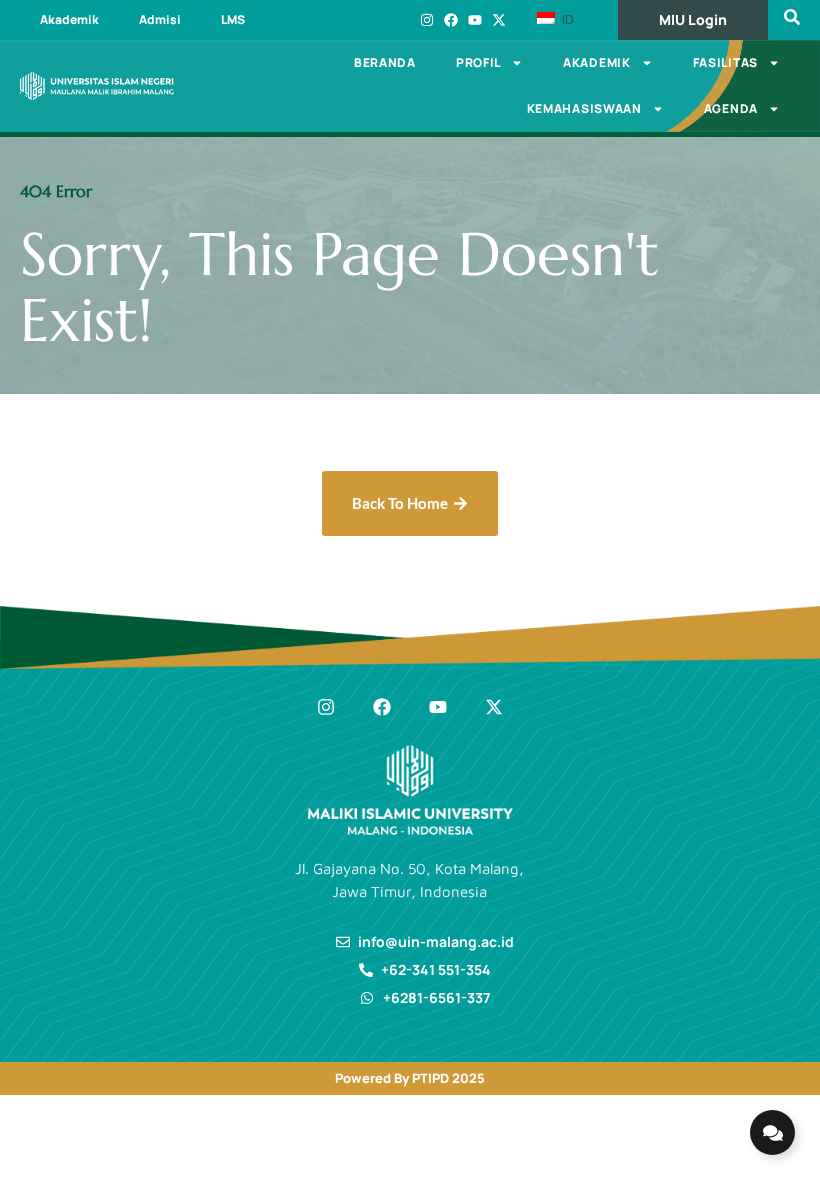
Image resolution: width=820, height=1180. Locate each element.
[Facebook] (451, 20)
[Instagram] (427, 20)
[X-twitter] (499, 20)
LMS (233, 19)
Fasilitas (725, 62)
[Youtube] (475, 20)
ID (566, 19)
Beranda (385, 62)
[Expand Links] (772, 1132)
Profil (478, 62)
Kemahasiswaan (584, 108)
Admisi (160, 19)
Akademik (69, 19)
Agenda (731, 108)
